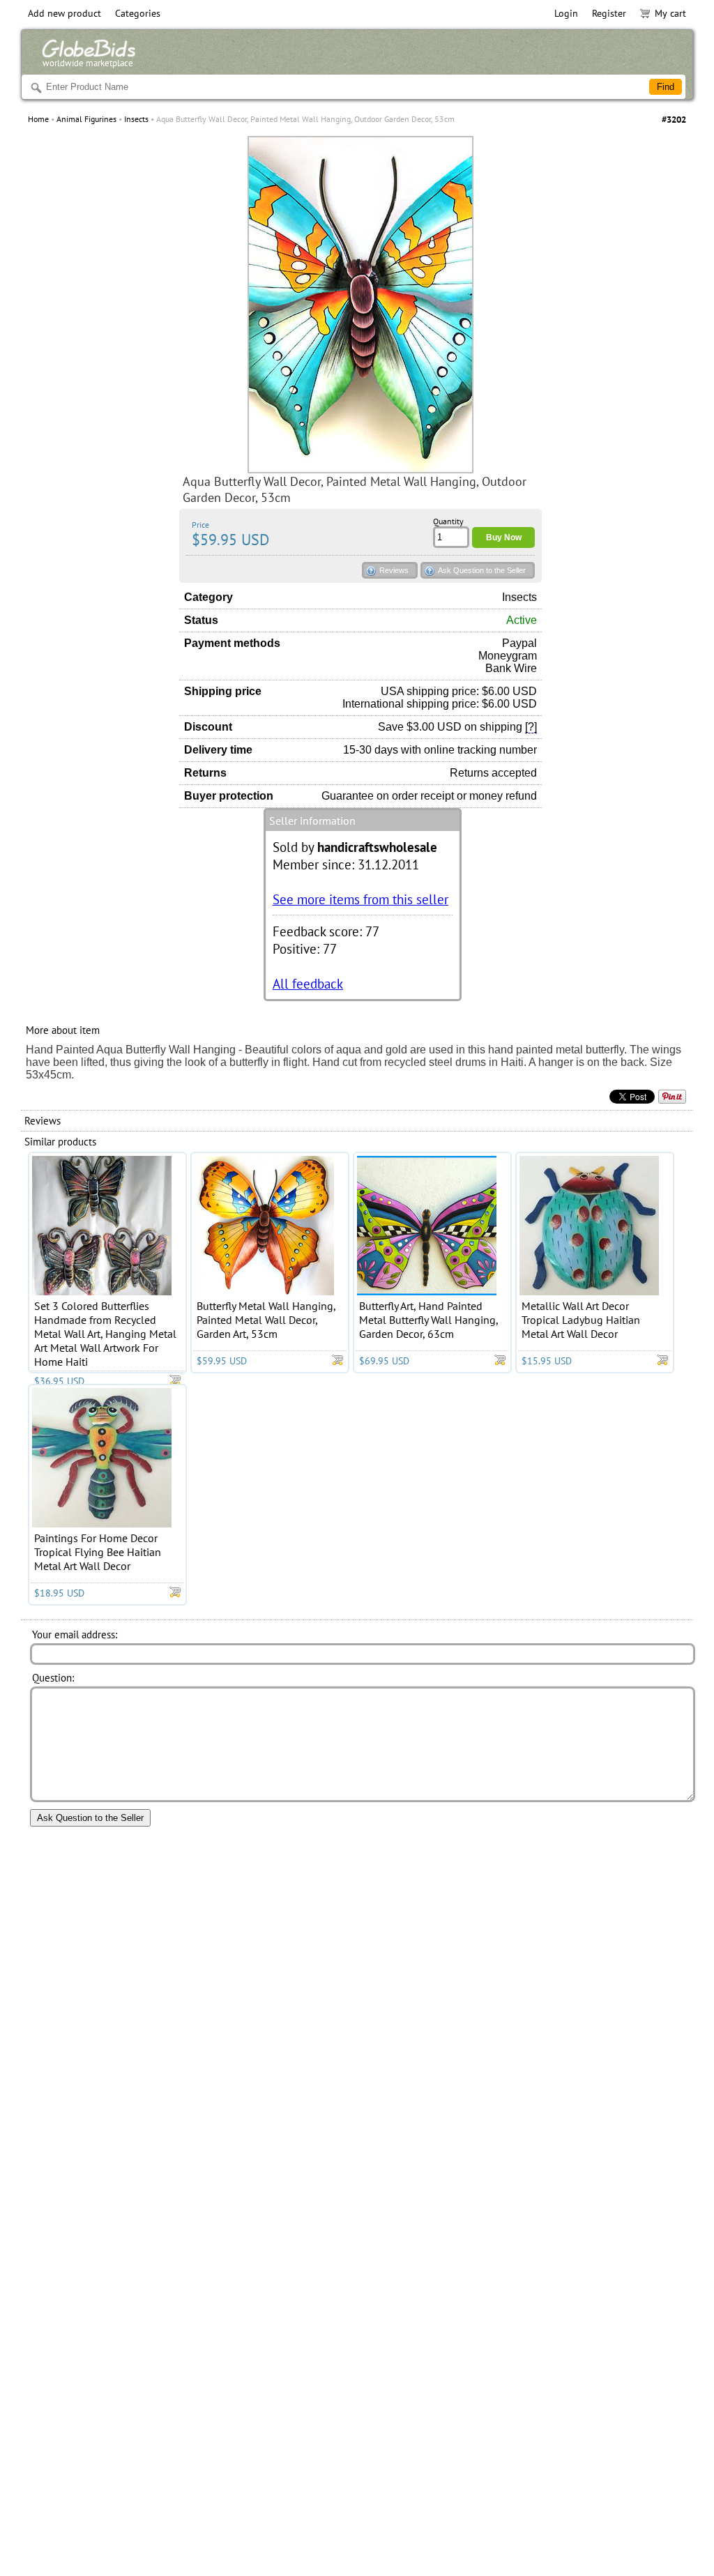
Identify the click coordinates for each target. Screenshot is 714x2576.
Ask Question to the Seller (482, 570)
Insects (136, 119)
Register (609, 13)
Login (566, 13)
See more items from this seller (360, 899)
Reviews (394, 570)
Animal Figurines (86, 119)
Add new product (64, 13)
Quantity (448, 521)
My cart (670, 13)
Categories (138, 13)
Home (38, 119)
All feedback (308, 983)
